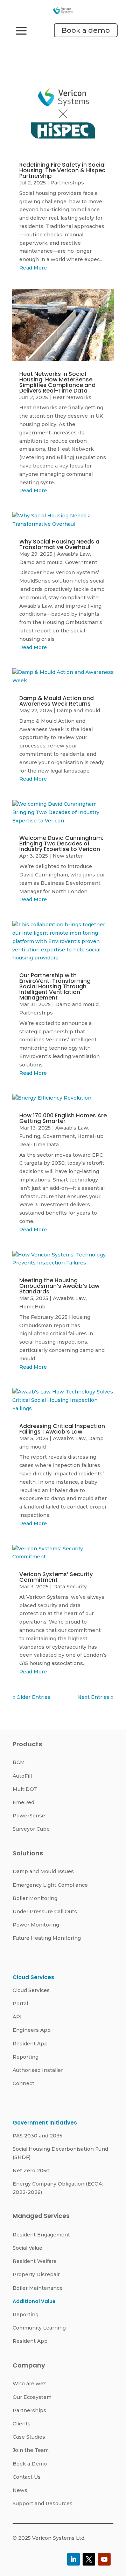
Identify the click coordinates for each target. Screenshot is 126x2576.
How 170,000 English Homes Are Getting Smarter (63, 1118)
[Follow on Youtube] (104, 2559)
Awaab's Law (73, 554)
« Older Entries (31, 1697)
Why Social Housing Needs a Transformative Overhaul (59, 544)
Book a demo (86, 30)
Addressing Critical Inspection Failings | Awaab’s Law (62, 1429)
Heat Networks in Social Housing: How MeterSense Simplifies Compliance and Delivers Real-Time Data (57, 382)
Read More (33, 268)
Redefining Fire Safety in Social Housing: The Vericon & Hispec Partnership (62, 170)
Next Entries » (95, 1697)
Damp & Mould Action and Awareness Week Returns (57, 701)
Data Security (70, 1587)
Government (81, 562)
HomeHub (90, 1136)
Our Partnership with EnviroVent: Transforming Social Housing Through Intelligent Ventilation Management (55, 986)
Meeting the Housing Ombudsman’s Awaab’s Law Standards (59, 1286)
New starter (68, 856)
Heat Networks (72, 397)
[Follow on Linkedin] (73, 2559)
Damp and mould (41, 562)
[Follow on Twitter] (89, 2559)
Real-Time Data (39, 1145)
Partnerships (67, 183)
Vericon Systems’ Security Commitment (56, 1577)
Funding (30, 1136)
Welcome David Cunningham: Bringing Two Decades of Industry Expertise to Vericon (61, 844)
